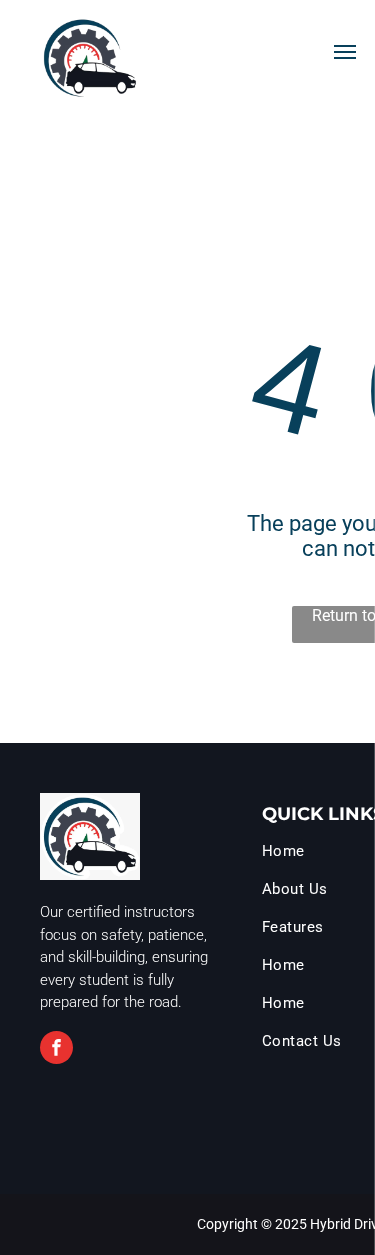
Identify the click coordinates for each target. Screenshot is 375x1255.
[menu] (345, 52)
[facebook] (56, 1050)
